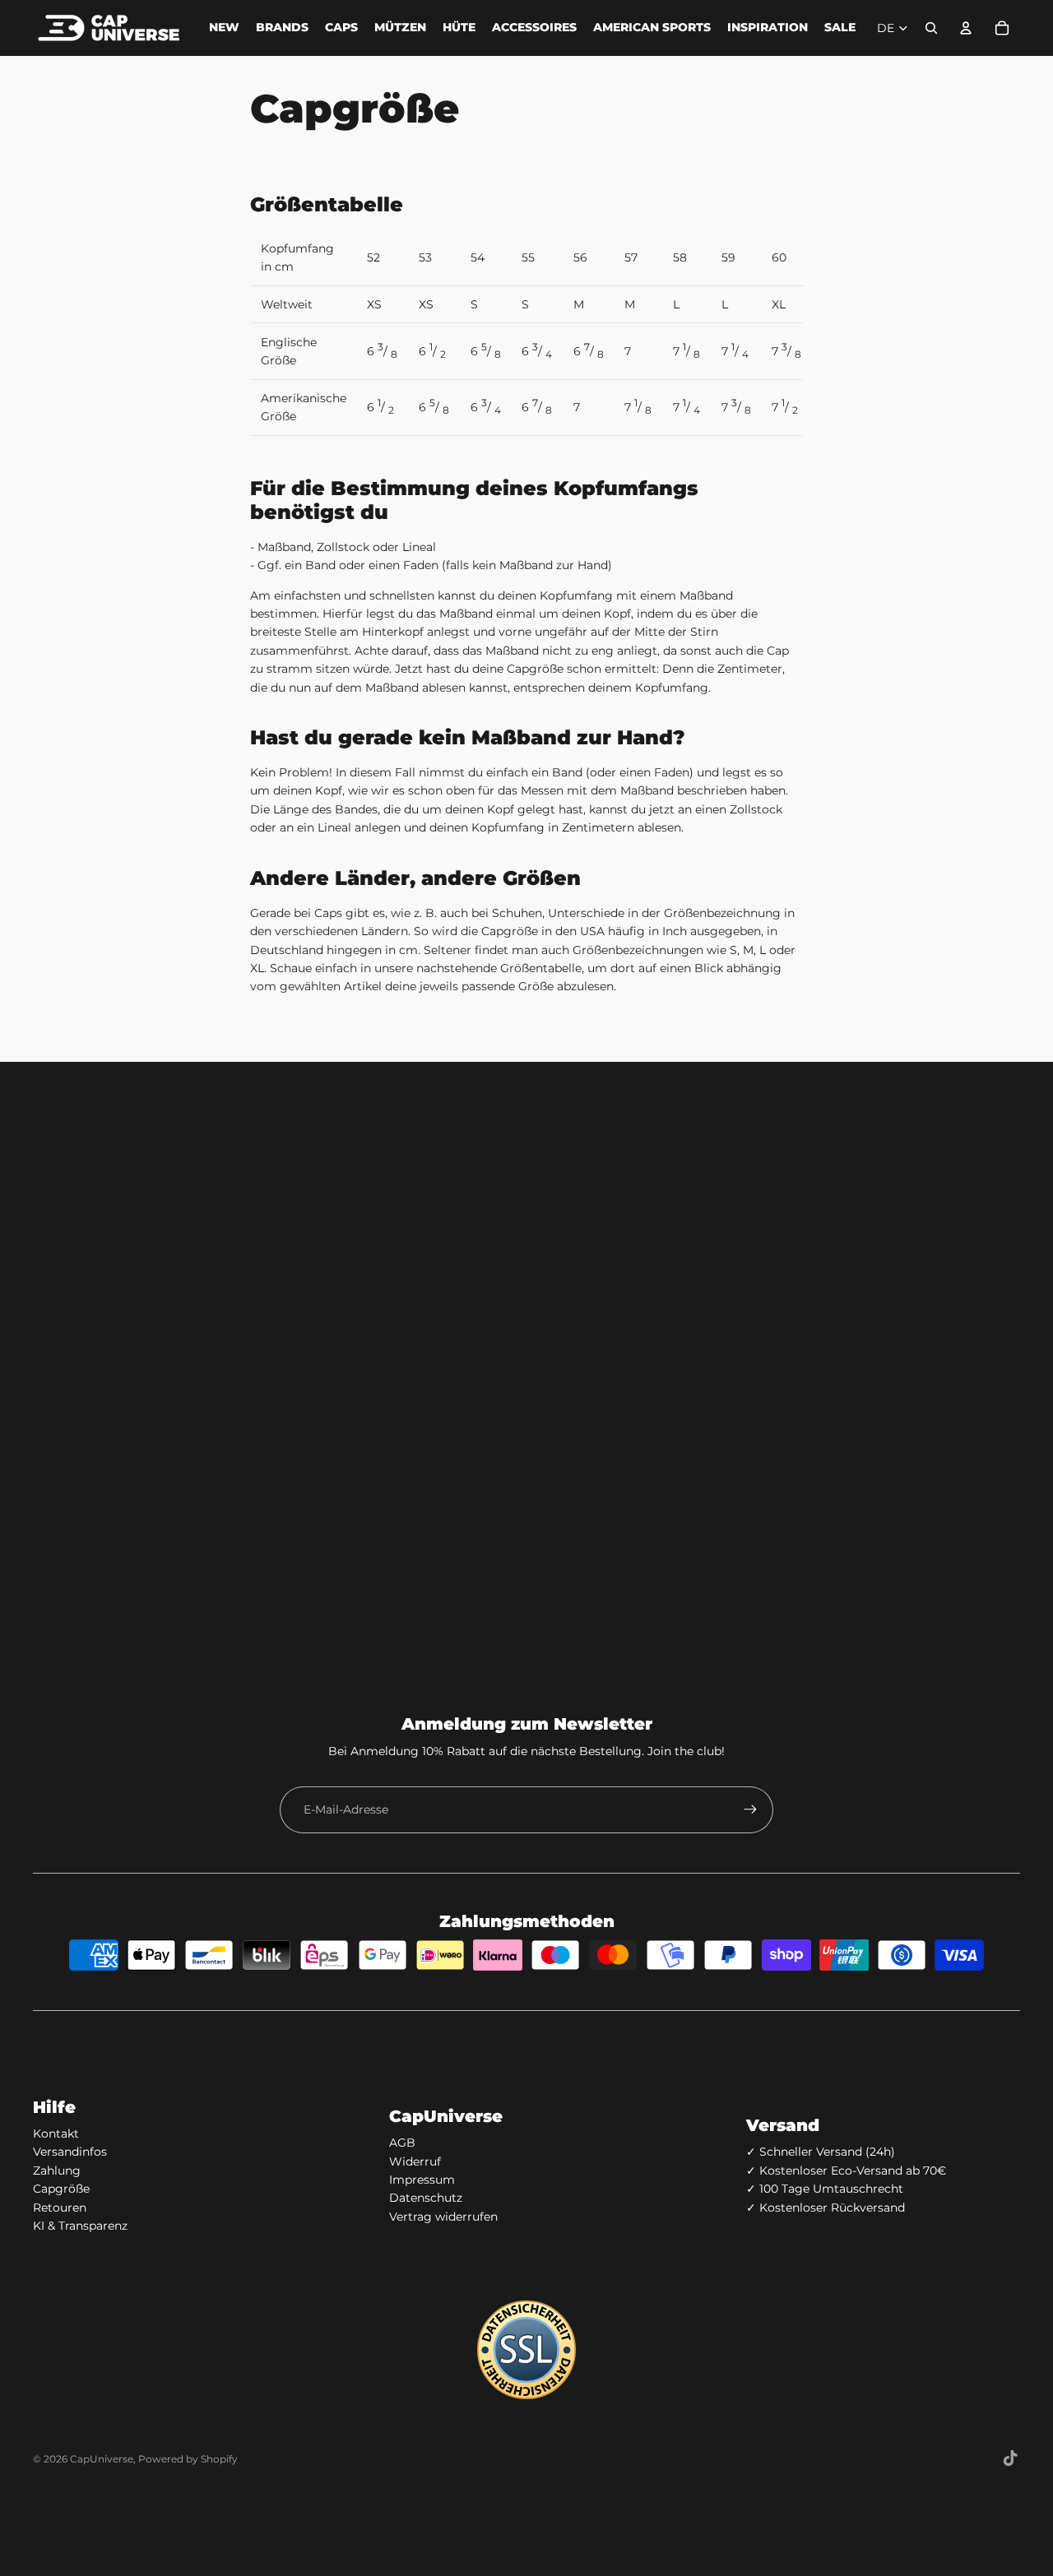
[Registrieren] (750, 1809)
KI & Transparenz (80, 2226)
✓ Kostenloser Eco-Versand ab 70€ (846, 2171)
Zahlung (57, 2171)
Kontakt (56, 2134)
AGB (402, 2143)
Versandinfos (70, 2152)
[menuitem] (224, 28)
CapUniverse (102, 2459)
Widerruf (415, 2161)
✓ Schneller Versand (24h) (821, 2152)
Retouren (60, 2208)
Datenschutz (426, 2198)
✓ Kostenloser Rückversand (826, 2208)
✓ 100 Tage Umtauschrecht (825, 2189)
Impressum (422, 2180)
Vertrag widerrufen (443, 2217)
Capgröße (61, 2189)
